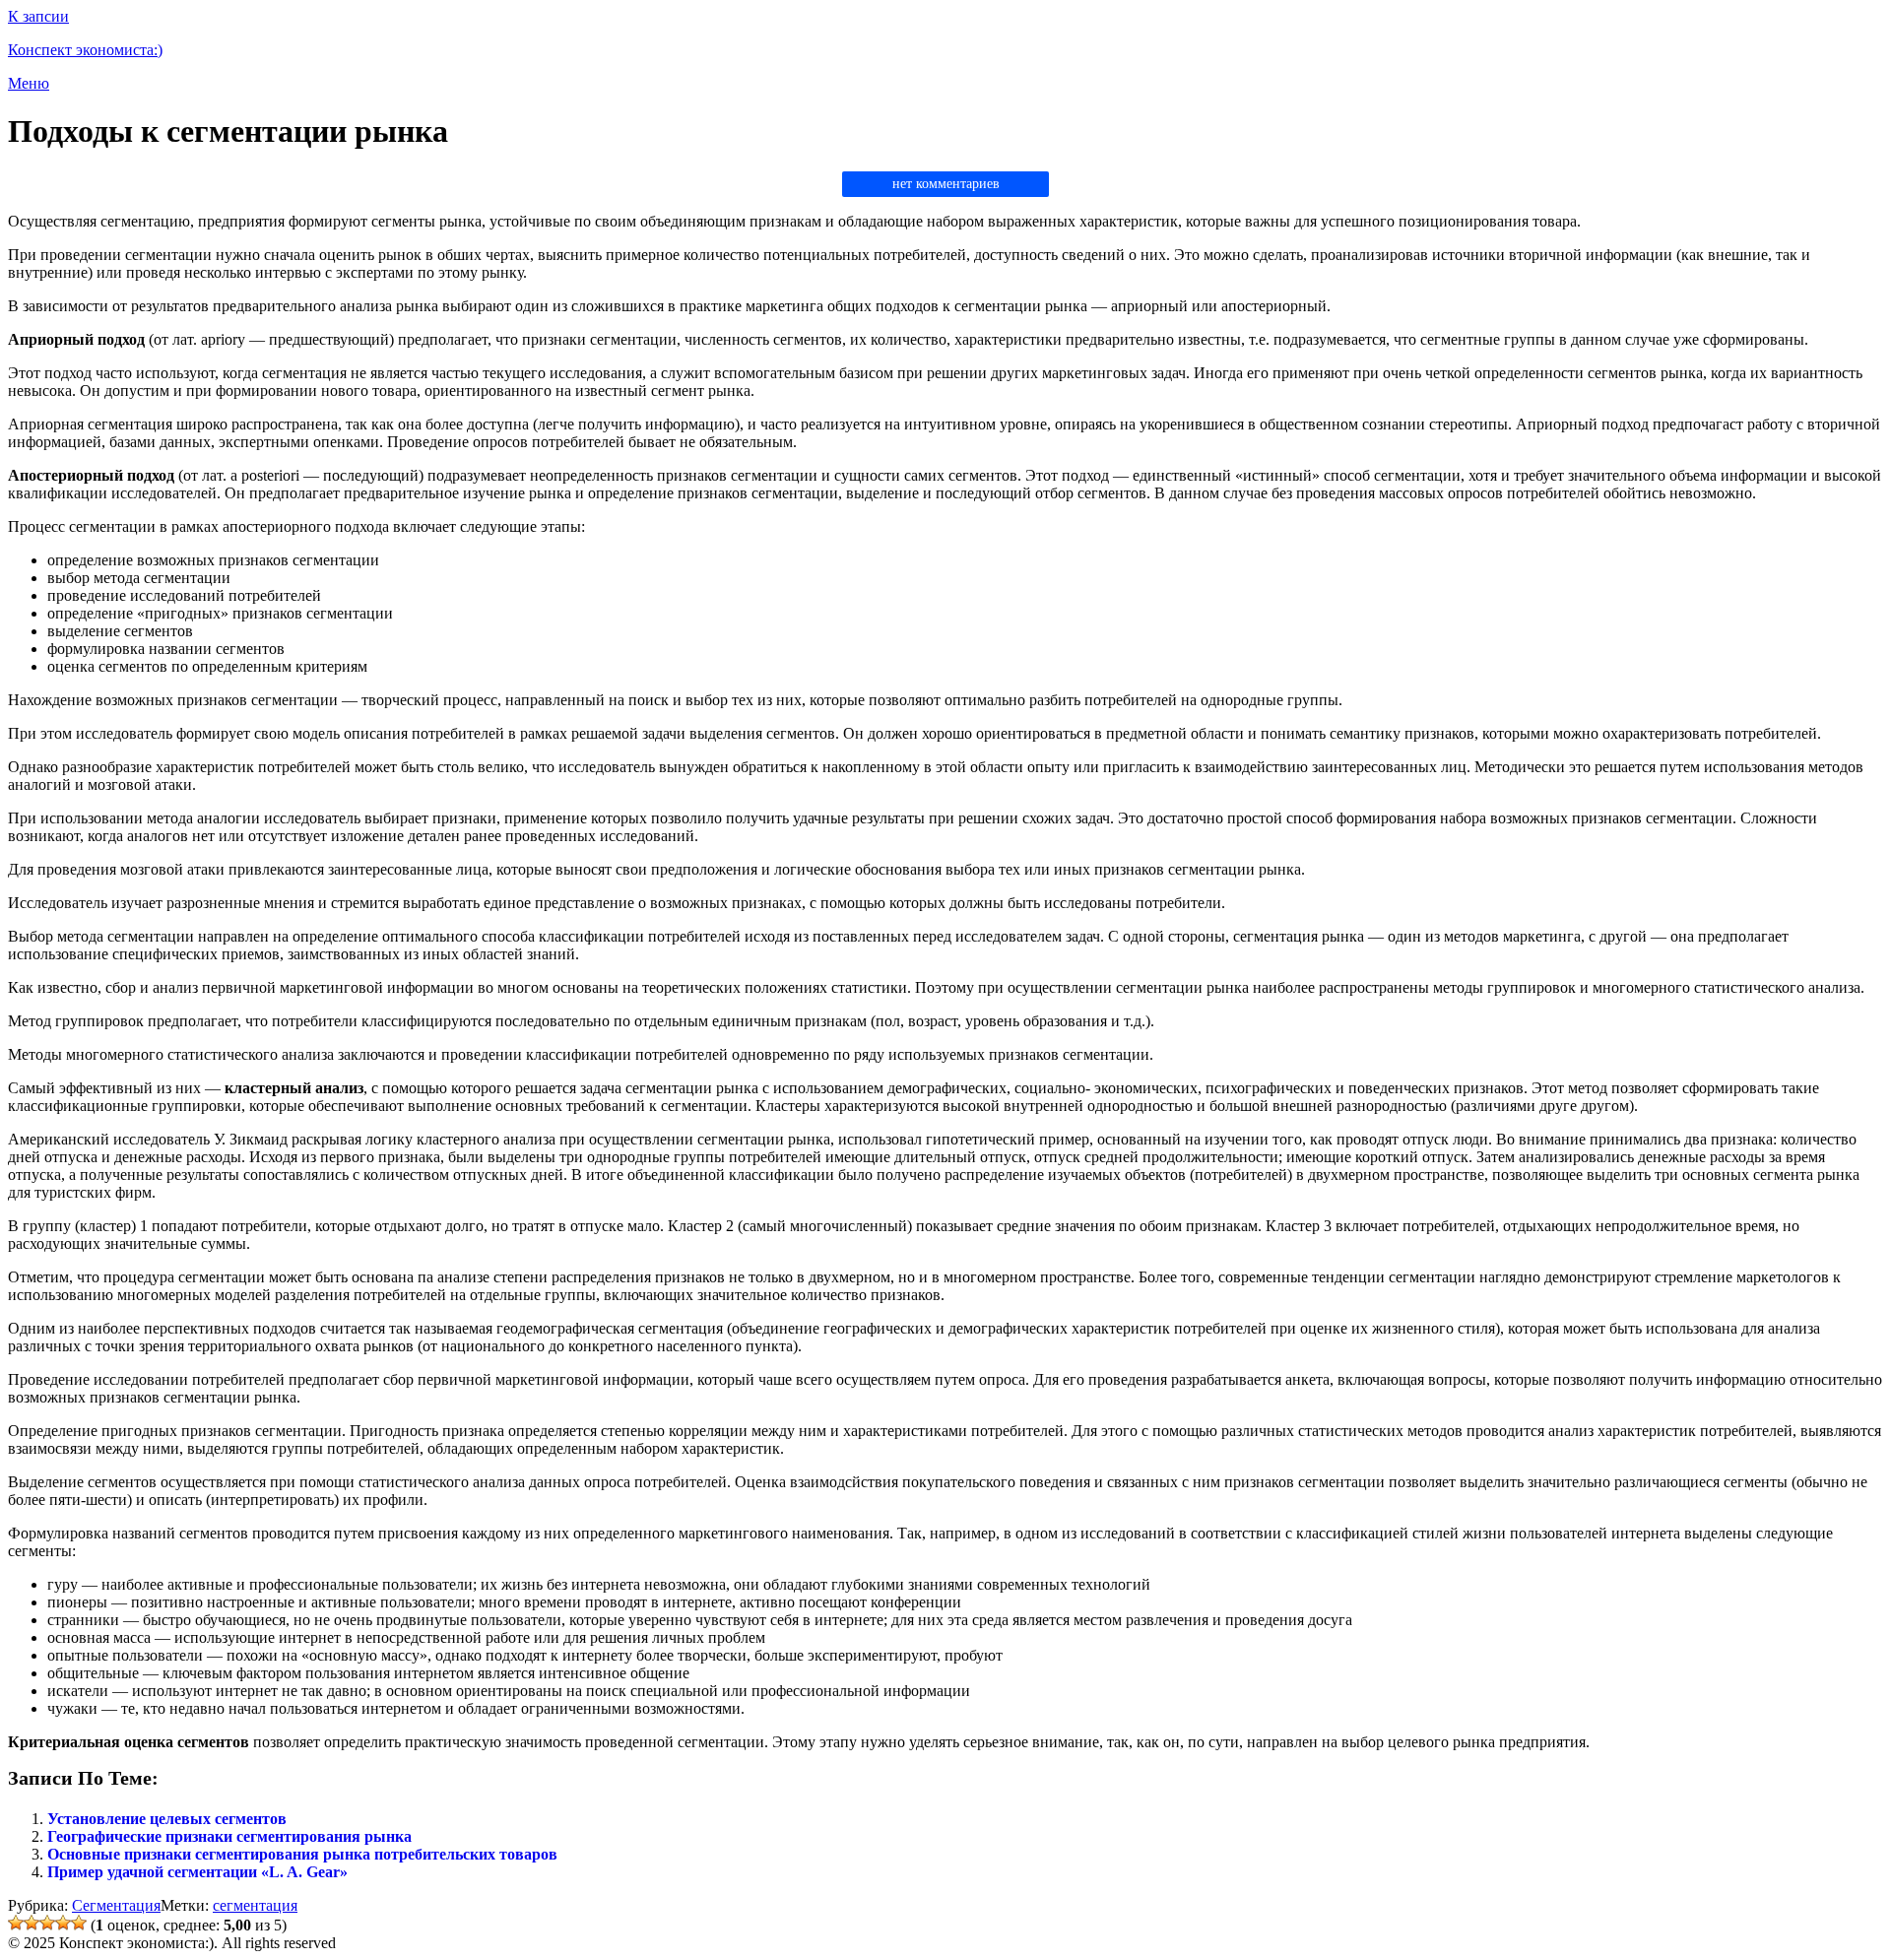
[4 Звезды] (63, 1923)
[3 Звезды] (47, 1923)
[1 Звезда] (16, 1923)
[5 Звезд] (79, 1923)
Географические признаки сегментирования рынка (229, 1836)
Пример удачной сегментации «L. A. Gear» (197, 1872)
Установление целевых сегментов (167, 1819)
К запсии (38, 16)
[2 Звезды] (32, 1923)
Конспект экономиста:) (85, 50)
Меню (29, 83)
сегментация (255, 1905)
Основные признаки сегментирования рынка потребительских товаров (302, 1854)
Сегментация (116, 1905)
